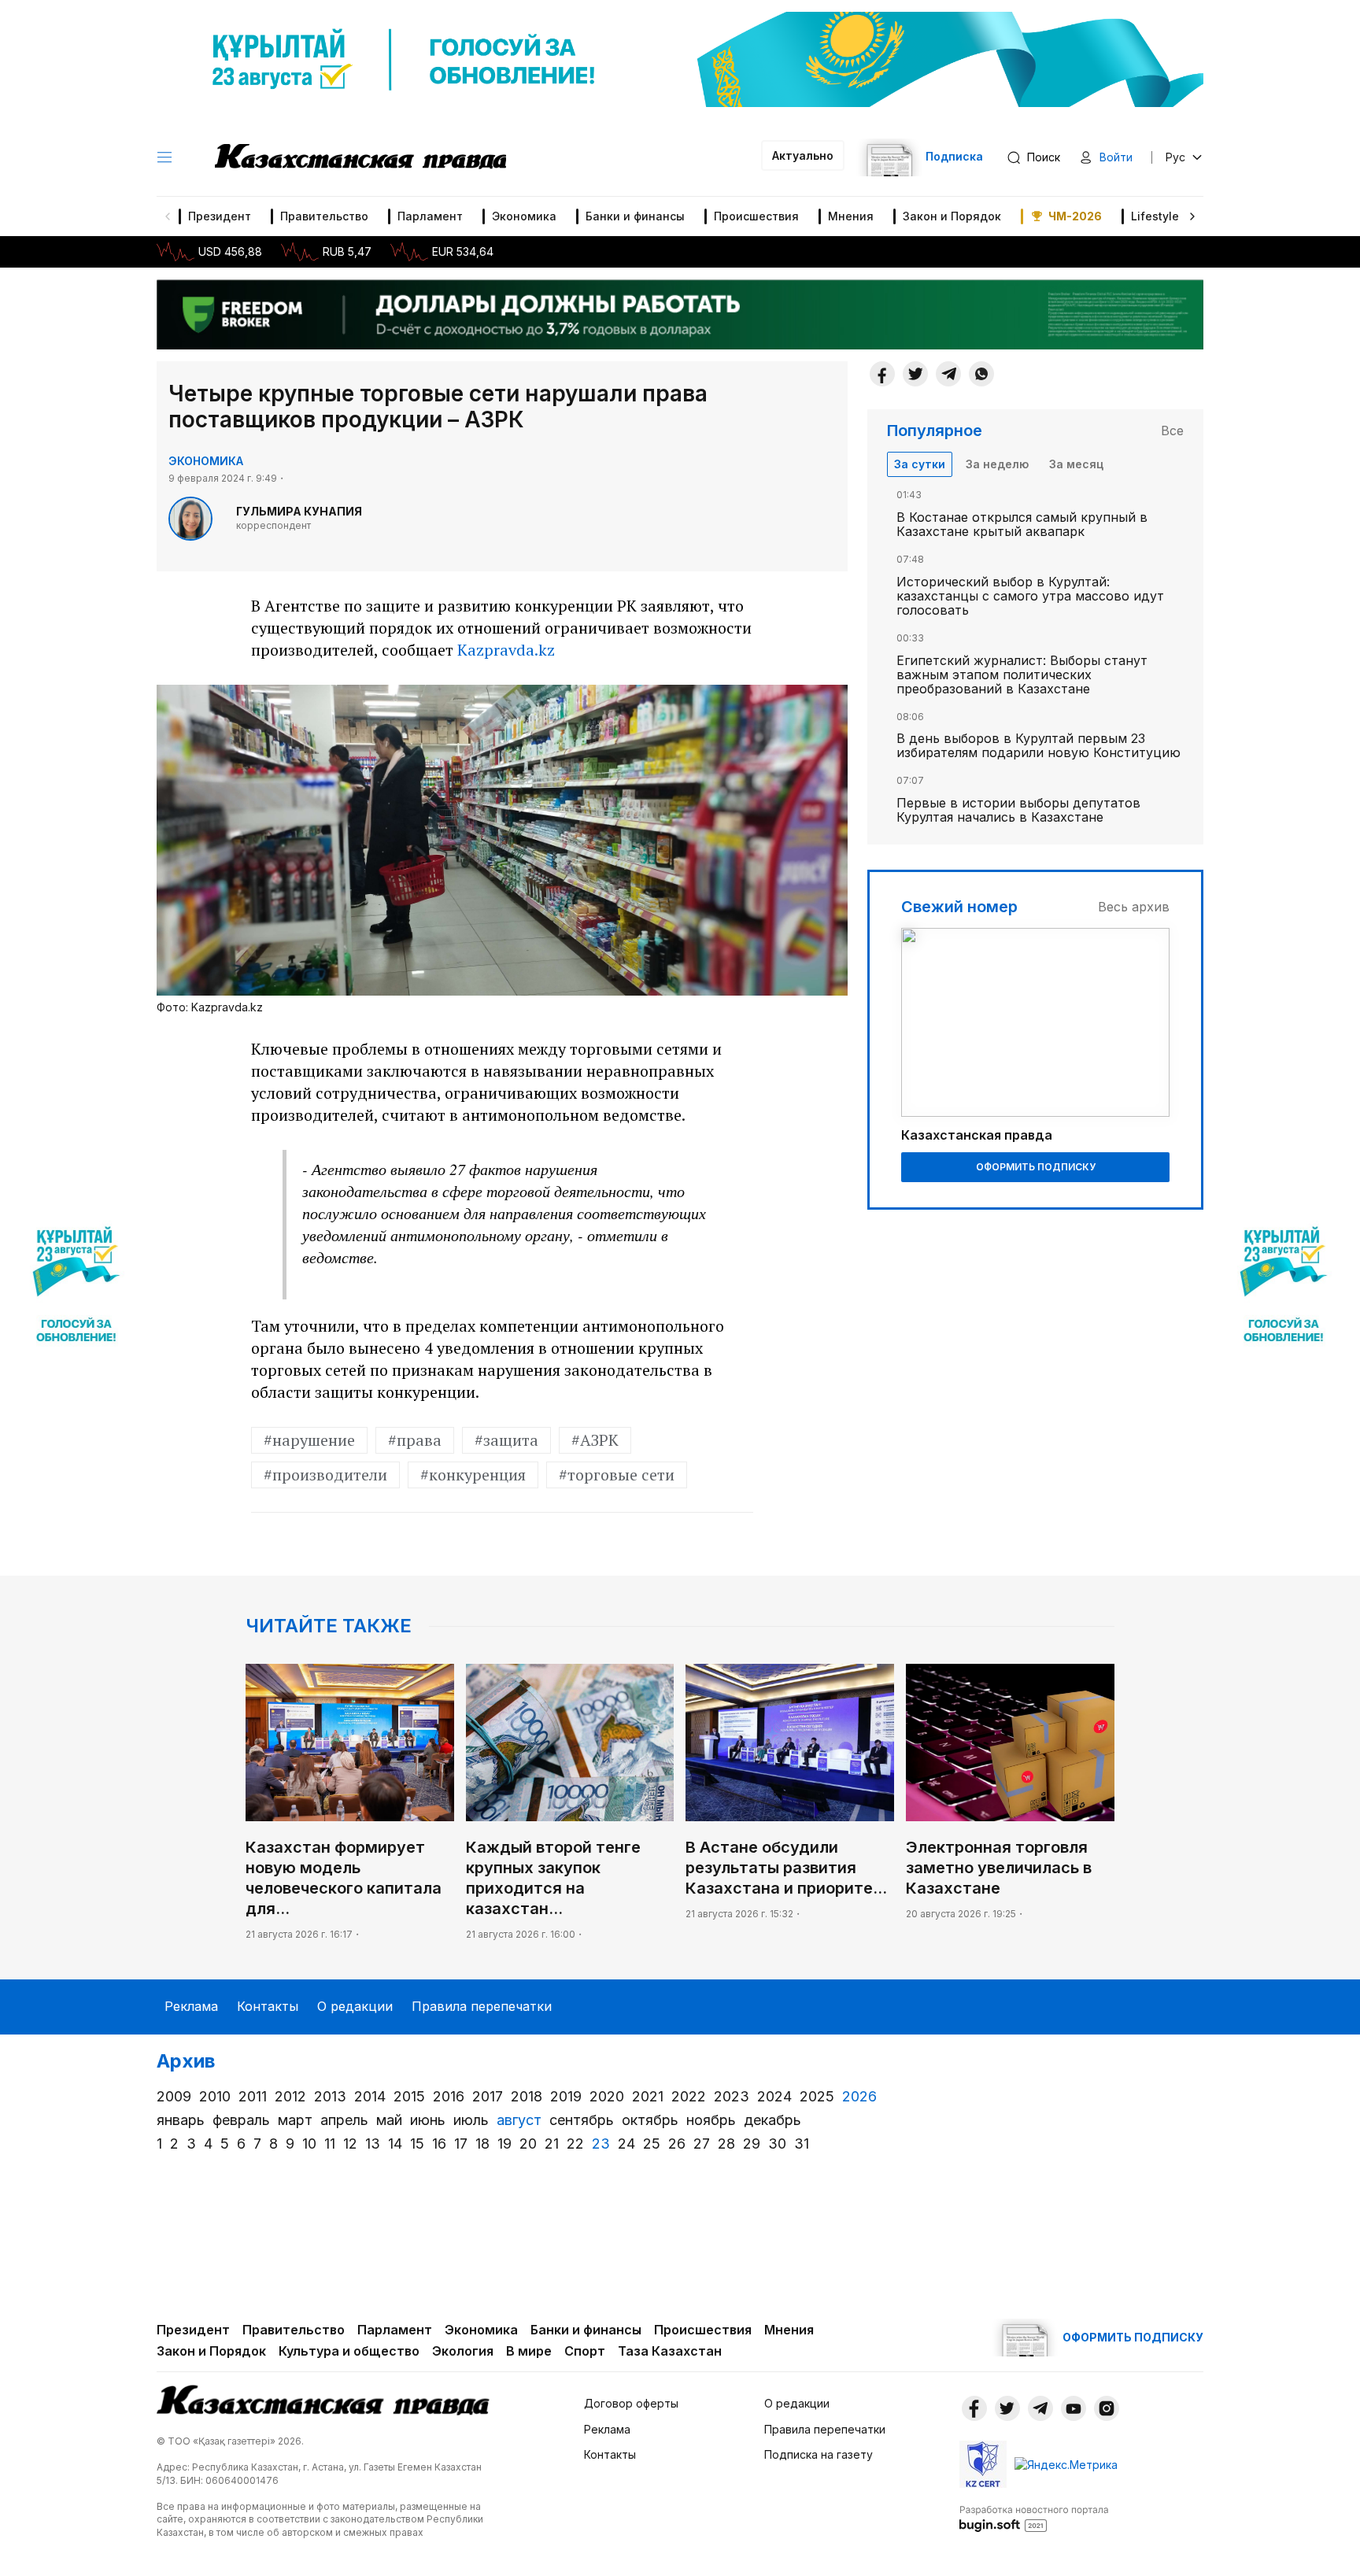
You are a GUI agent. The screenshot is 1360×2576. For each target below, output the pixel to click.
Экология (463, 2351)
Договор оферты (631, 2403)
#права (415, 1440)
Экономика (524, 216)
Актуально (803, 155)
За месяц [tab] (1076, 464)
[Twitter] (915, 374)
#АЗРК (595, 1440)
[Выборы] (76, 1288)
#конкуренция (473, 1475)
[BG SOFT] (1034, 2518)
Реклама (191, 2006)
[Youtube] (1074, 2408)
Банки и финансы (635, 216)
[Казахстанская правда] (360, 157)
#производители (325, 1475)
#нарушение (309, 1440)
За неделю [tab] (997, 464)
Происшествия (756, 216)
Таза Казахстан (670, 2351)
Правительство (324, 216)
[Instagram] (1107, 2408)
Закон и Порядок (952, 216)
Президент (220, 216)
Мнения (851, 216)
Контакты (268, 2006)
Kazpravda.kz (506, 650)
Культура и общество (349, 2351)
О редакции (355, 2006)
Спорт (585, 2351)
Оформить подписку (1036, 1167)
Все (1172, 431)
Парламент (430, 216)
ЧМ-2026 (1075, 216)
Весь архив (1134, 907)
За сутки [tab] (920, 464)
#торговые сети (617, 1475)
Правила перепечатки (482, 2006)
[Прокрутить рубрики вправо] (1192, 216)
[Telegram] (948, 374)
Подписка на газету (819, 2454)
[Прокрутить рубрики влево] (168, 216)
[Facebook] (882, 374)
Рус (1175, 157)
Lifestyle (1155, 216)
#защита (506, 1440)
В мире (529, 2351)
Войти (1116, 157)
